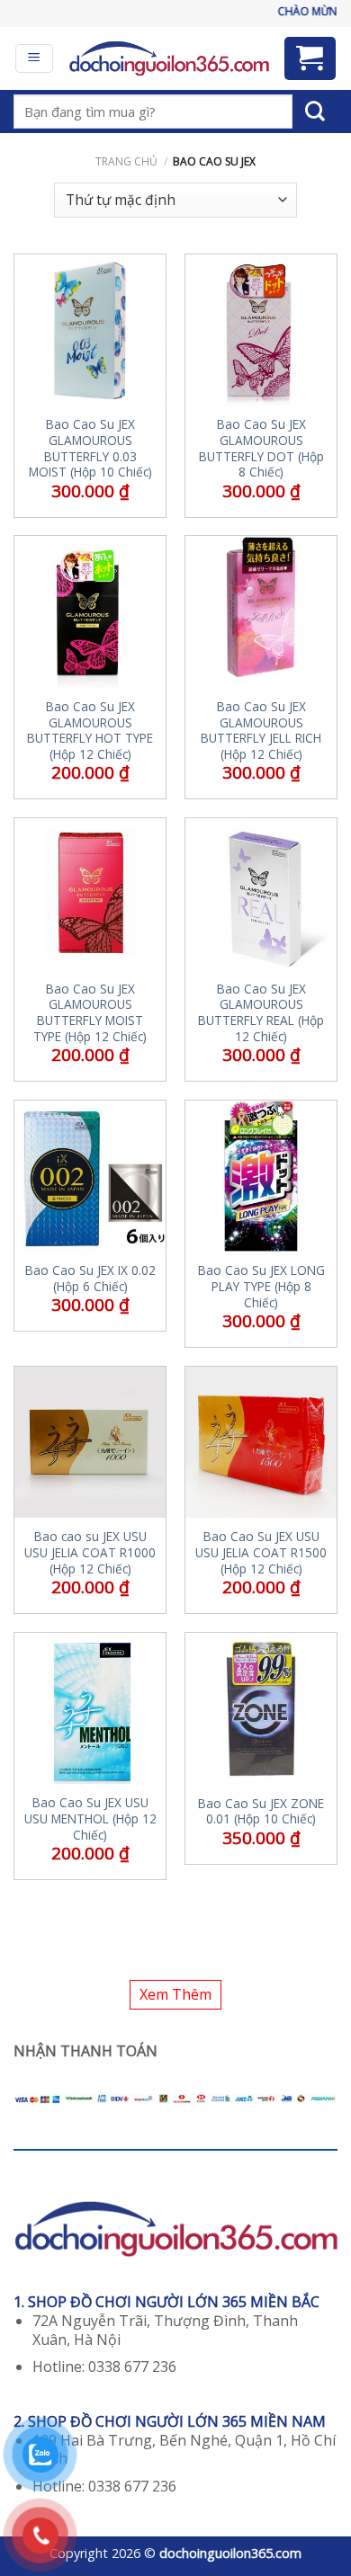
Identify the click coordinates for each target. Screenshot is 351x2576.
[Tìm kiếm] (315, 111)
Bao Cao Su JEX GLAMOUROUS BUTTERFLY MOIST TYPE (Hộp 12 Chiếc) (90, 1013)
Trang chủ (126, 161)
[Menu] (35, 58)
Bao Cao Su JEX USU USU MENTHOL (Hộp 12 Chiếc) (90, 1818)
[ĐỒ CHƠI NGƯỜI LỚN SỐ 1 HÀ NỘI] (169, 58)
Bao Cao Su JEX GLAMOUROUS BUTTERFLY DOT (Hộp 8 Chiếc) (261, 448)
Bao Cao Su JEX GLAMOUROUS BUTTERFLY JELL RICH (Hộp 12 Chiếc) (261, 731)
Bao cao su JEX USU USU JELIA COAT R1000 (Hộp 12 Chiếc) (90, 1552)
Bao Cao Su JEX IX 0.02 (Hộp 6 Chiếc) (90, 1278)
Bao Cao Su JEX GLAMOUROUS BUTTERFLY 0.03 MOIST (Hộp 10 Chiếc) (90, 448)
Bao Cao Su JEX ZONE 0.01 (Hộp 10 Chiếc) (261, 1811)
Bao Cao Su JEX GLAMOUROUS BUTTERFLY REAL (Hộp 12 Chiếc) (261, 1013)
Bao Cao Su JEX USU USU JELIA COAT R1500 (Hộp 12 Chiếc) (261, 1552)
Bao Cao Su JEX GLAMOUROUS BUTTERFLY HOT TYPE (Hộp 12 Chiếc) (90, 731)
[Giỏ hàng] (310, 58)
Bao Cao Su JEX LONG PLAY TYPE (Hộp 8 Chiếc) (261, 1286)
